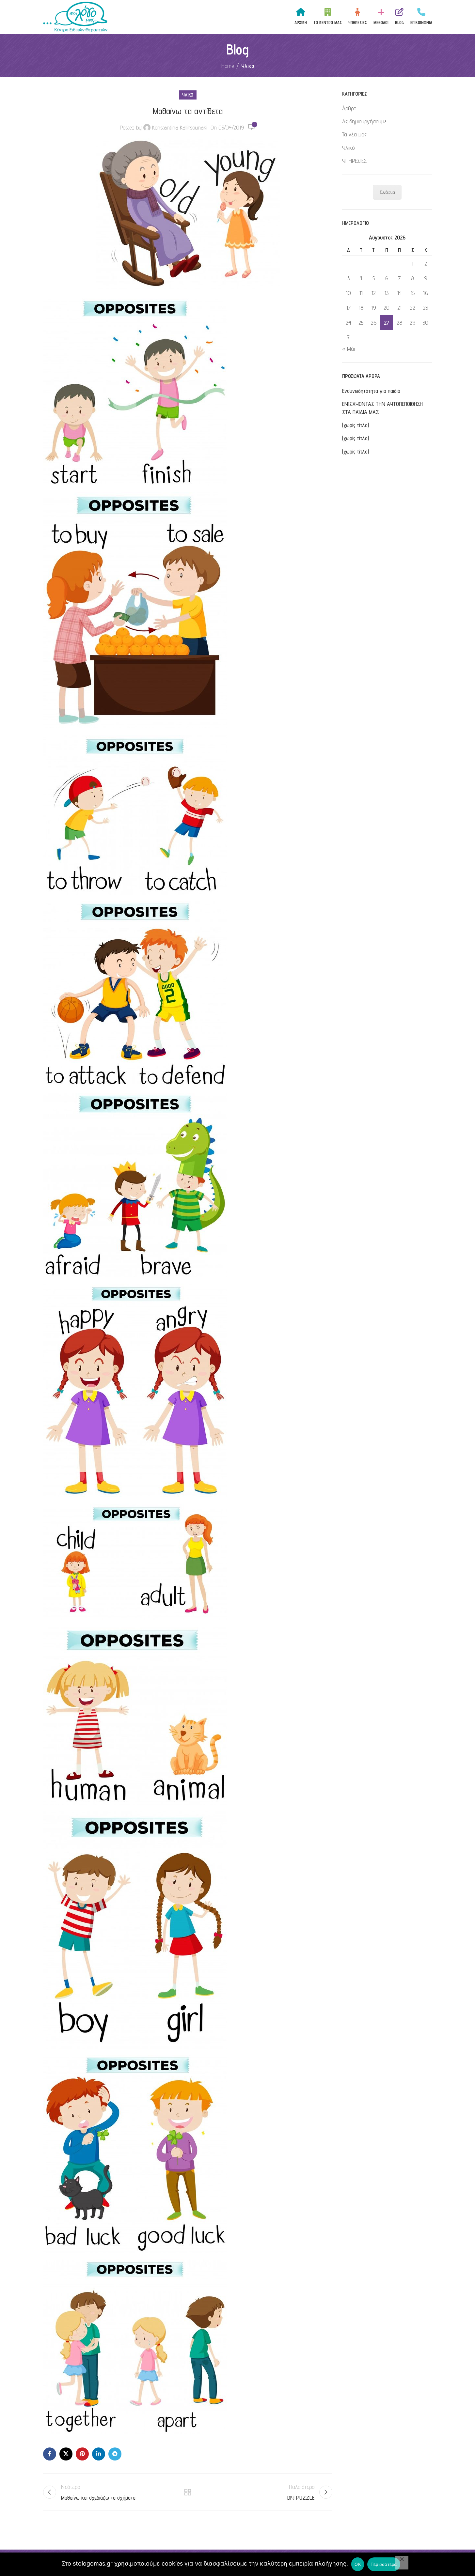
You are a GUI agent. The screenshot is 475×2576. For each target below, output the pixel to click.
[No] (402, 2563)
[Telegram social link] (115, 2454)
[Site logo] (75, 16)
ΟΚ (358, 2564)
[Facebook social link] (50, 2454)
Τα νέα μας (354, 134)
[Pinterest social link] (82, 2454)
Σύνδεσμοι (387, 192)
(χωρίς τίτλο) (356, 425)
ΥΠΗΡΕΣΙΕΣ (354, 161)
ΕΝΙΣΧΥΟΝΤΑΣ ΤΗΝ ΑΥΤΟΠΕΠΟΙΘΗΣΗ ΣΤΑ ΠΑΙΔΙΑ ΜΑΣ (382, 408)
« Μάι (348, 349)
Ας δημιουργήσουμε (364, 121)
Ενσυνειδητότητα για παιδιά (371, 391)
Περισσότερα (384, 2564)
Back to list (188, 2492)
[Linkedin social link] (99, 2454)
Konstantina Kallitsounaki (180, 127)
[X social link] (66, 2454)
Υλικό (248, 66)
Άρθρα (349, 108)
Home (228, 66)
